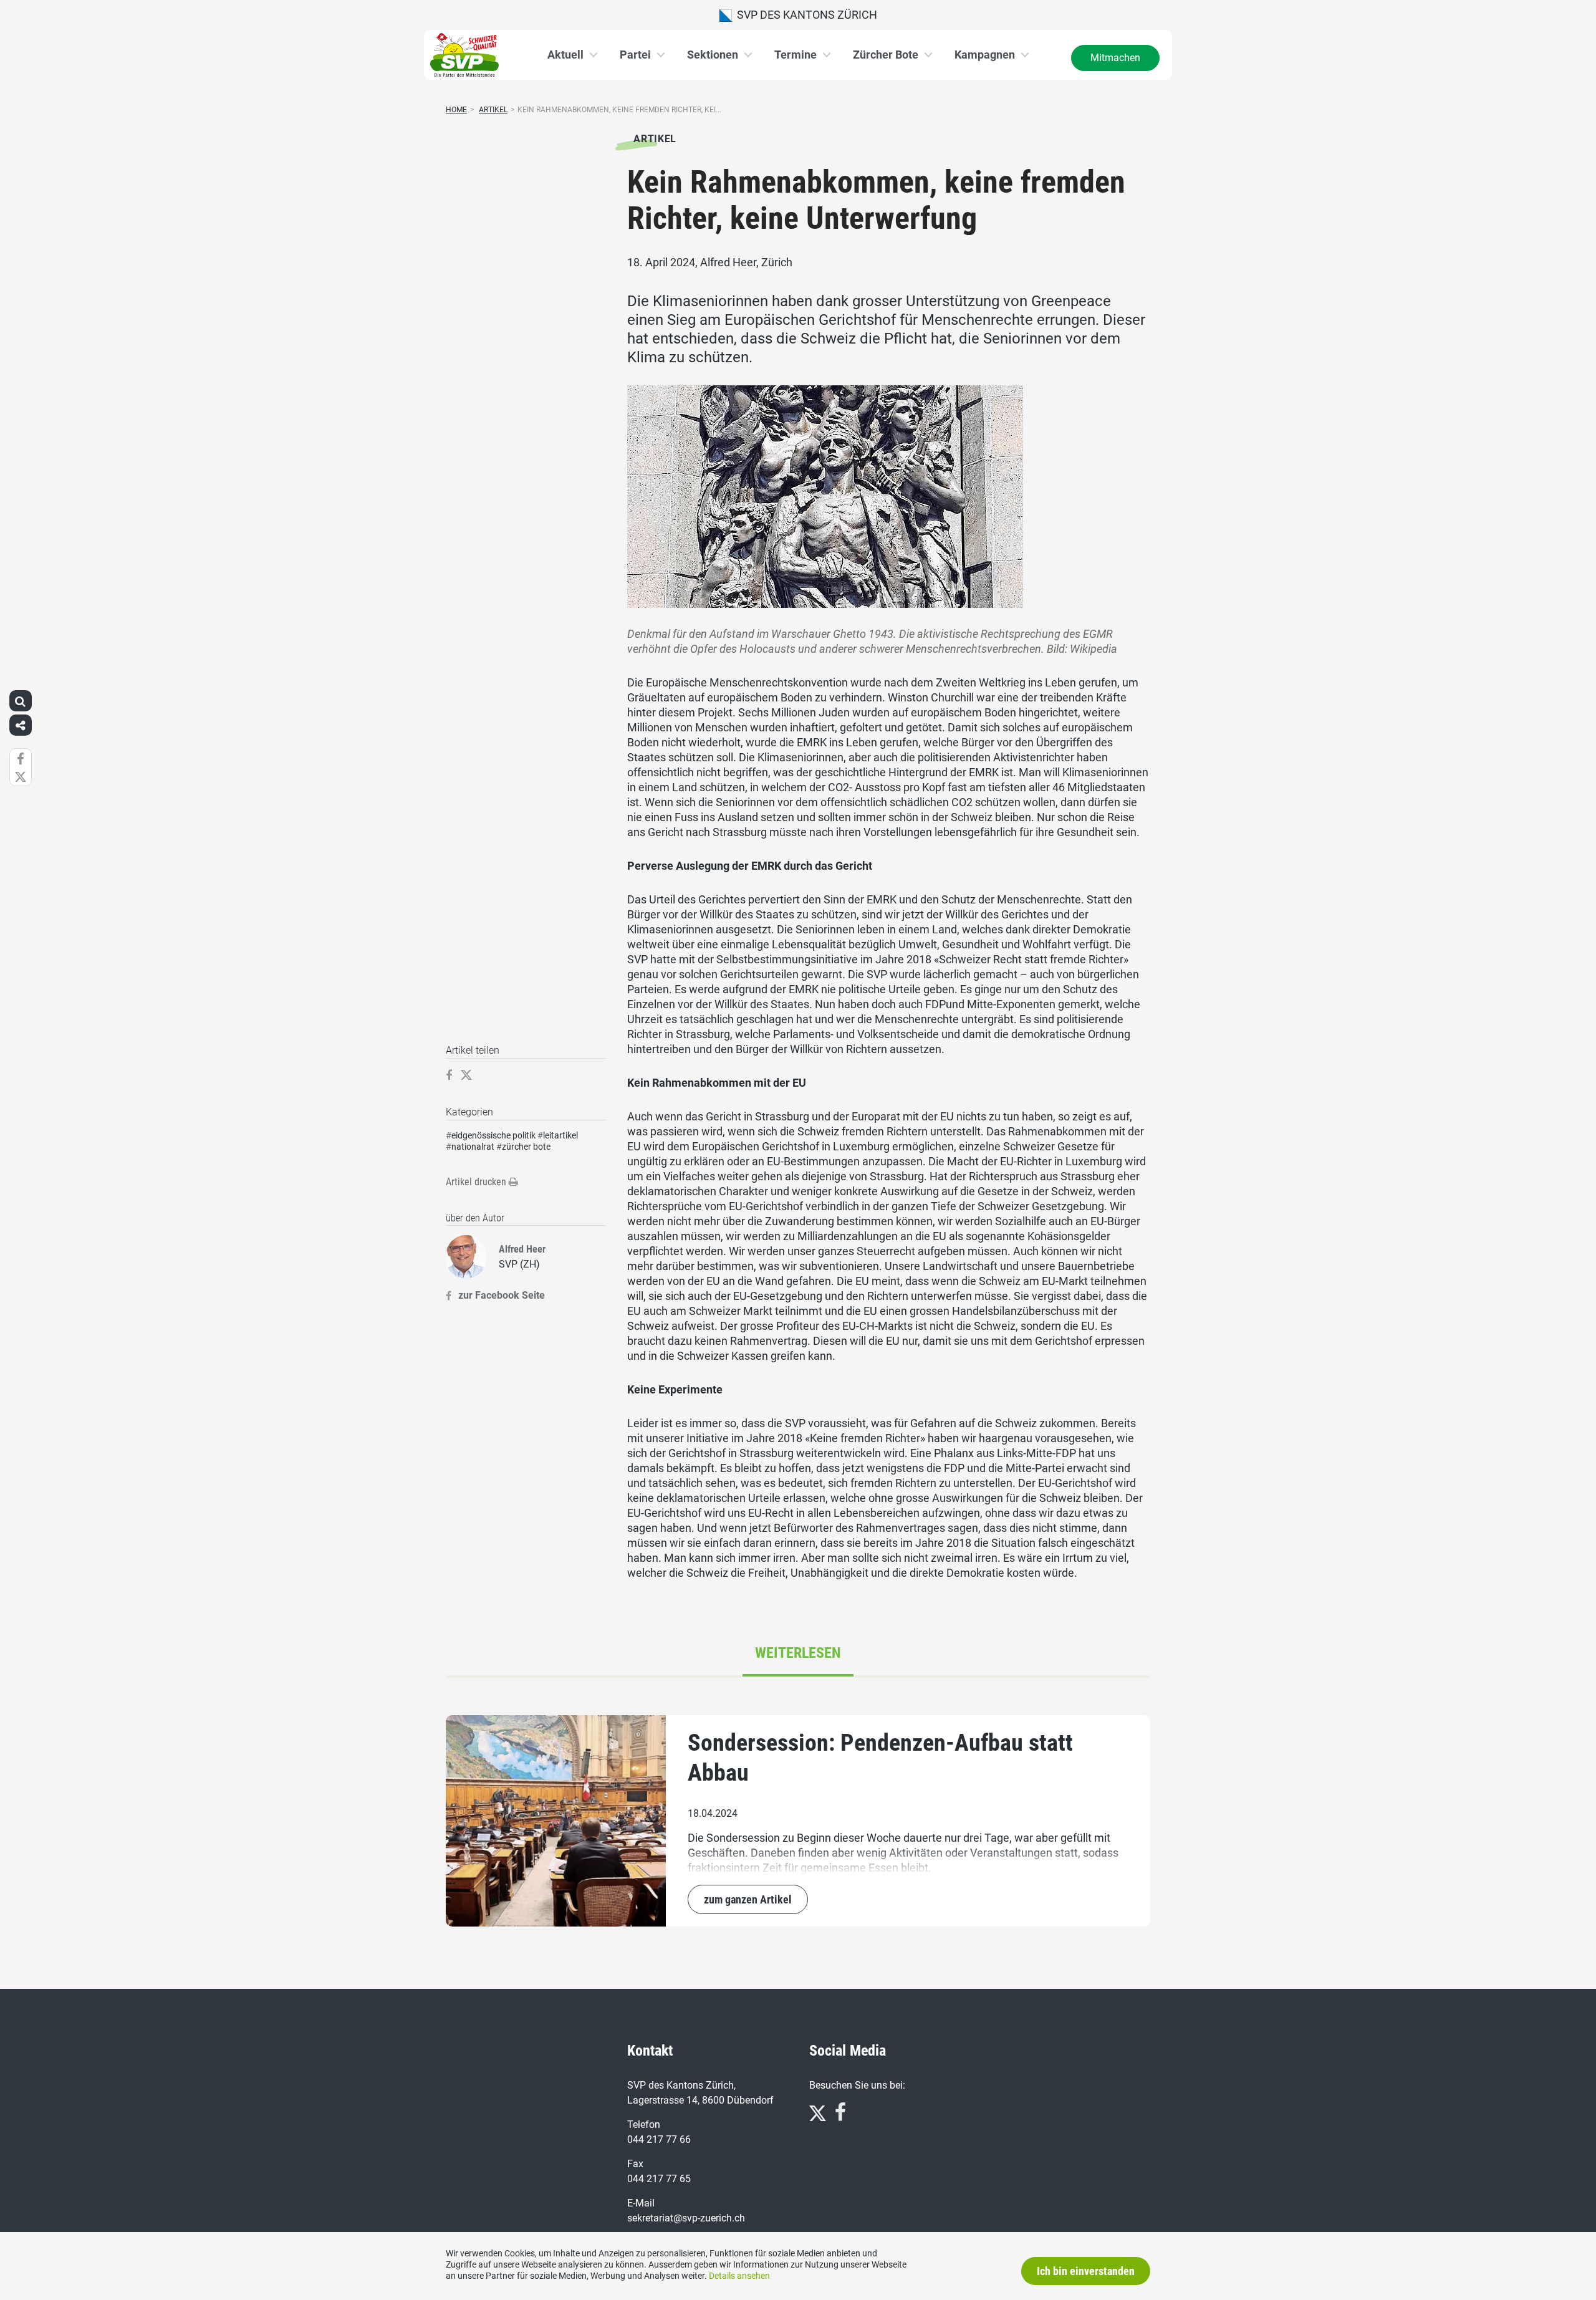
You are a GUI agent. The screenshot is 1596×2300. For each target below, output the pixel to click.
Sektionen (713, 55)
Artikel (493, 110)
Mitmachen (1115, 58)
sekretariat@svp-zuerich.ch (686, 2218)
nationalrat (473, 1147)
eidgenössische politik (493, 1135)
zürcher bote (526, 1147)
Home (456, 110)
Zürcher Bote (886, 55)
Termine (796, 55)
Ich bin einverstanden (1086, 2271)
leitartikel (560, 1135)
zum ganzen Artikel (748, 1899)
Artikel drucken (477, 1182)
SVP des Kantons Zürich (805, 15)
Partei (635, 55)
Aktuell (565, 55)
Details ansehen (739, 2276)
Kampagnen (985, 55)
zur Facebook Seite (502, 1295)
